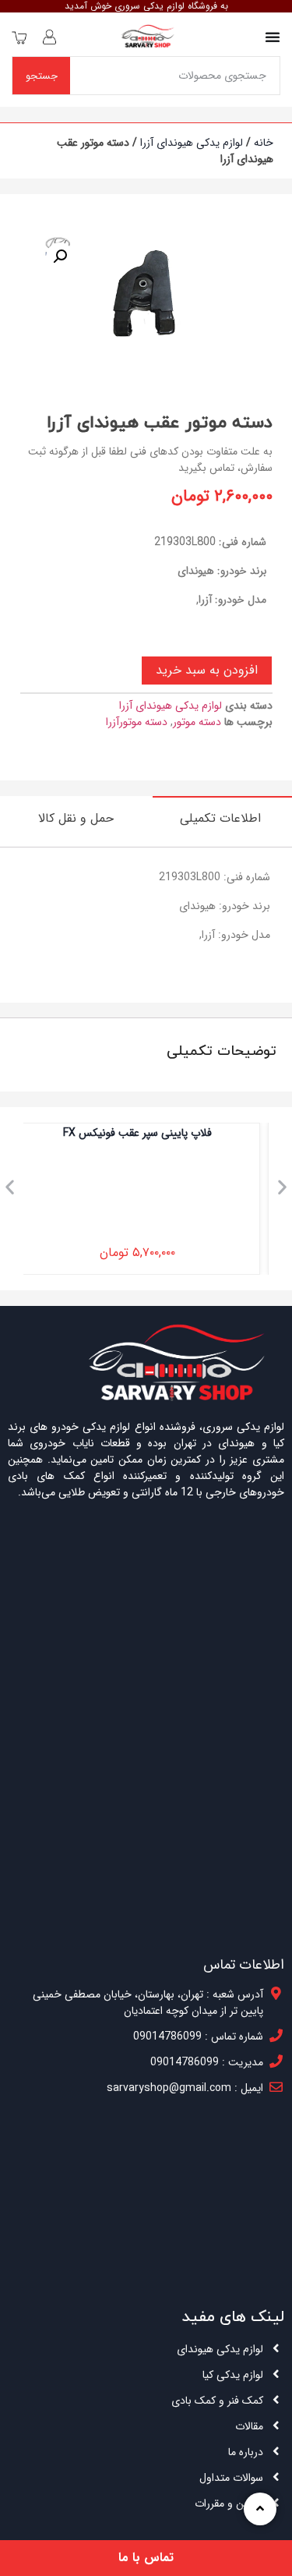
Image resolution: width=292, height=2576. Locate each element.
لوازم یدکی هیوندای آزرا (192, 143)
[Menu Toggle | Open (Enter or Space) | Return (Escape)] (273, 37)
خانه (264, 143)
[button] (10, 1187)
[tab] (222, 818)
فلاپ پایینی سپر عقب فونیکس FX (146, 1133)
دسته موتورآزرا (137, 722)
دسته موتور (197, 722)
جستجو (42, 76)
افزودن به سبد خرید (207, 670)
